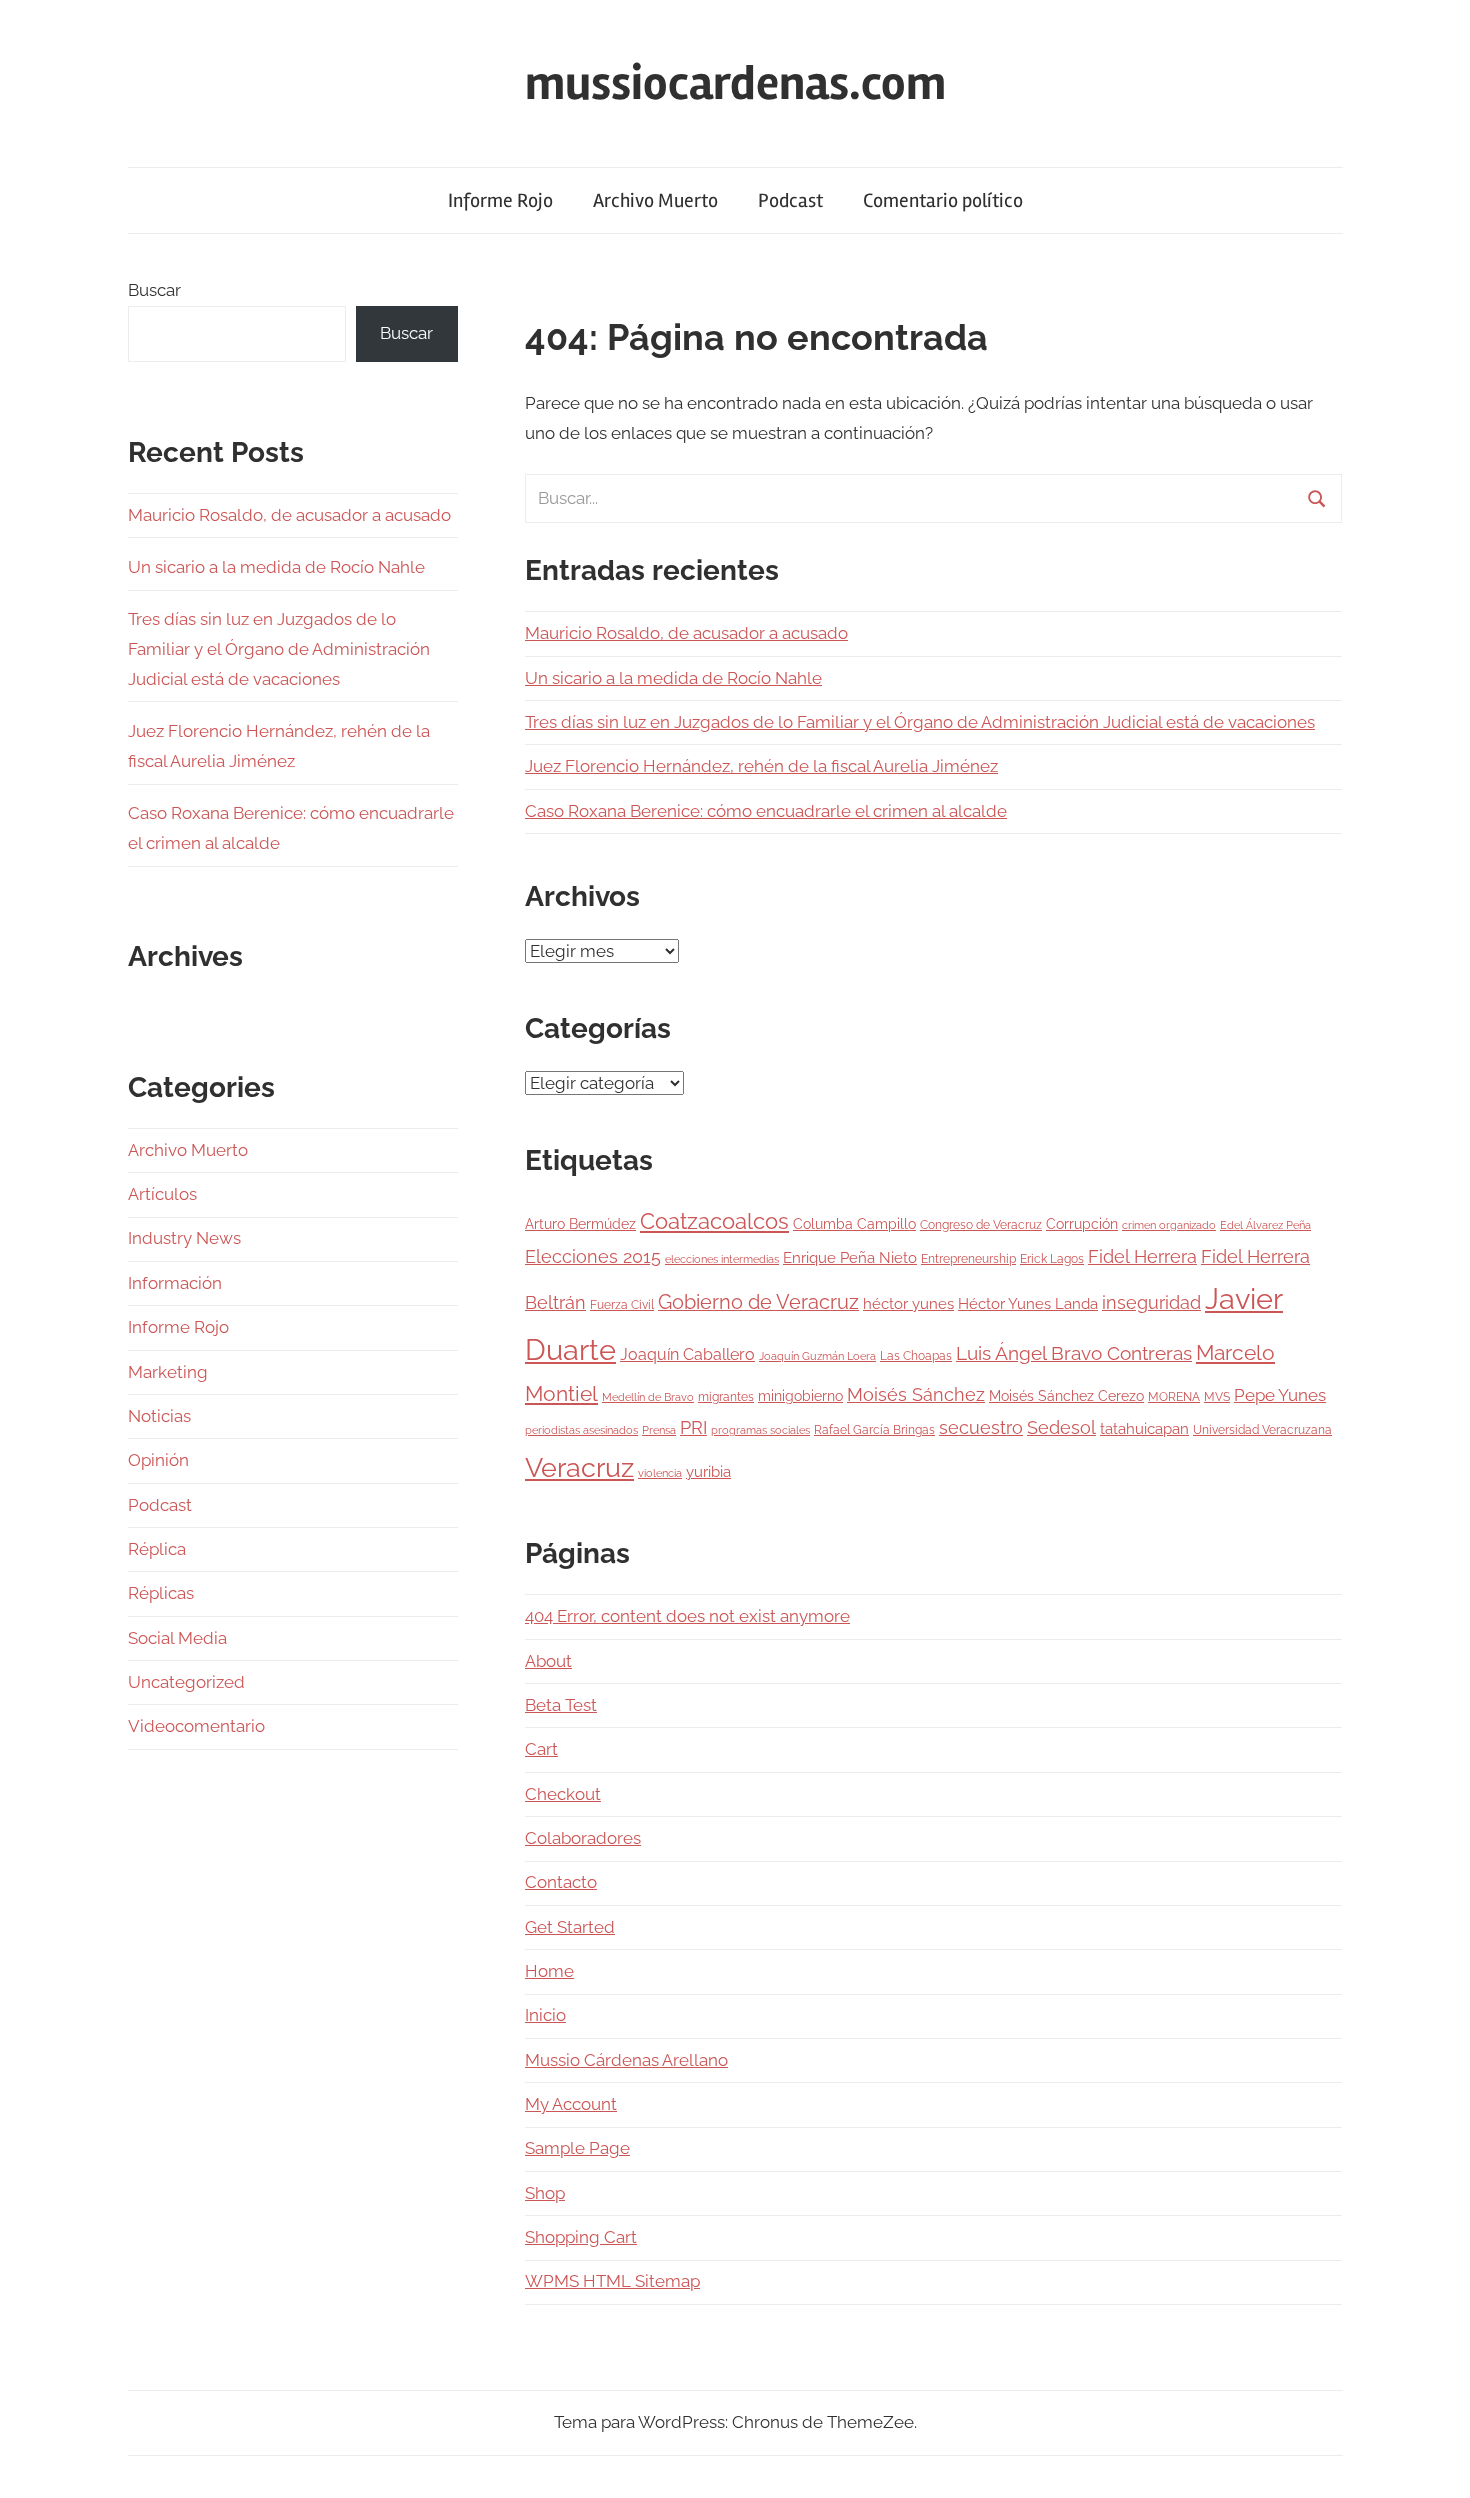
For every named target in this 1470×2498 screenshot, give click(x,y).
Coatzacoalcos (714, 1221)
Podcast (790, 200)
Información (175, 1283)
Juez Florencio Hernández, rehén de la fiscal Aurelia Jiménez (761, 766)
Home (549, 1971)
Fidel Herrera (1142, 1256)
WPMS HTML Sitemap (612, 2281)
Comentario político (943, 200)
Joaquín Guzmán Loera (817, 1356)
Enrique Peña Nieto (850, 1258)
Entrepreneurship (968, 1258)
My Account (571, 2104)
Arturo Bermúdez (580, 1224)
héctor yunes (908, 1304)
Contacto (561, 1882)
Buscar (154, 290)
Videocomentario (196, 1726)
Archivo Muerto (655, 200)
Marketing (168, 1372)
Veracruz (579, 1467)
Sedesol (1061, 1428)
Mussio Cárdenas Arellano (626, 2060)
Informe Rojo (500, 200)
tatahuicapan (1144, 1429)
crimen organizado (1169, 1225)
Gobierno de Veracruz (758, 1302)
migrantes (726, 1396)
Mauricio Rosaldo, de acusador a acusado (686, 633)
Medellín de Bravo (648, 1397)
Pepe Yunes (1280, 1395)
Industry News (184, 1238)
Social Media (177, 1638)
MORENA (1174, 1396)
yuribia (708, 1472)
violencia (660, 1473)
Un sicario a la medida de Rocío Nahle (673, 678)
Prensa (659, 1430)
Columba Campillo (854, 1224)
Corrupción (1082, 1224)
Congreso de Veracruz (981, 1224)
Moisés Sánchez (916, 1395)
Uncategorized (186, 1682)
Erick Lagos (1052, 1258)
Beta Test (561, 1705)
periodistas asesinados (581, 1430)
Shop (545, 2193)
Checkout (563, 1794)
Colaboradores (583, 1838)
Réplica (157, 1549)
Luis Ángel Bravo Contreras (1074, 1353)
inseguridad (1151, 1303)
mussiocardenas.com (735, 83)
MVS (1217, 1396)
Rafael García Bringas (874, 1429)
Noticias (159, 1416)
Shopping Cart (581, 2237)
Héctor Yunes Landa (1028, 1304)
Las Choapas (916, 1355)
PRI (693, 1427)
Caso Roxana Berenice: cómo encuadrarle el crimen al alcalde (766, 811)
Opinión (158, 1460)
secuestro (981, 1428)
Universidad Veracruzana (1262, 1429)
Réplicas (161, 1593)
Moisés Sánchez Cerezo (1066, 1396)
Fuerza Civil (622, 1304)
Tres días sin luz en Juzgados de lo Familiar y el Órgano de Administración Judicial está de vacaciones (920, 722)
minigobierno (800, 1396)
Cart (541, 1749)
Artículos (162, 1194)
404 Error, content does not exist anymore (687, 1616)
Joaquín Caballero (687, 1354)
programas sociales (760, 1430)
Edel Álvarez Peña (1265, 1225)
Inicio (545, 2015)
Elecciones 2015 (593, 1257)
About (548, 1661)
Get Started (570, 1927)
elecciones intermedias (722, 1259)
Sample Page (577, 2148)
